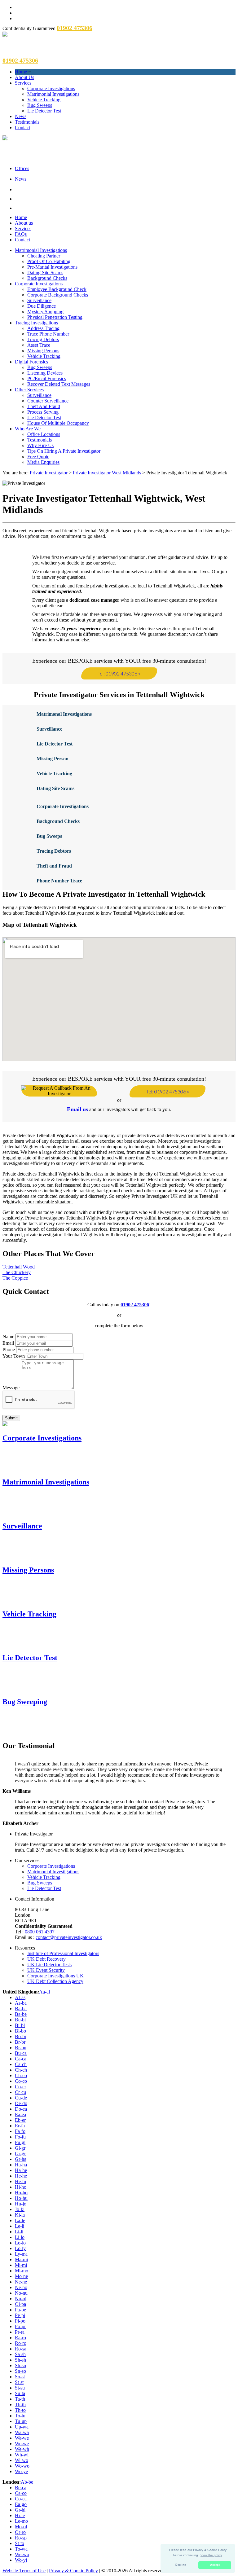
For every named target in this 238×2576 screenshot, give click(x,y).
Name (8, 1336)
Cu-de (21, 2098)
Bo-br (21, 2036)
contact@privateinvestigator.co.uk (69, 1937)
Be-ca (21, 2488)
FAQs (21, 234)
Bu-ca (21, 2053)
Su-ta (20, 2393)
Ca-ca (21, 2059)
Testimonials (27, 122)
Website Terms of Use (24, 2571)
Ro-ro (21, 2343)
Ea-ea (20, 2114)
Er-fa (20, 2126)
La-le (20, 2220)
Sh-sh (20, 2360)
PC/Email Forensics (47, 378)
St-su (20, 2388)
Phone (9, 1350)
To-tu (20, 2416)
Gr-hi (20, 2510)
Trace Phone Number (48, 334)
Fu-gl (20, 2142)
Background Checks (47, 278)
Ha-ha (21, 2165)
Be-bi (20, 2020)
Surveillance (39, 300)
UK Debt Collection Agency (55, 1981)
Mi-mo (22, 2271)
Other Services (29, 390)
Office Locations (44, 434)
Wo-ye (21, 2471)
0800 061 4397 (40, 1932)
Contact (22, 127)
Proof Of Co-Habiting (49, 261)
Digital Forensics (31, 362)
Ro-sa (21, 2349)
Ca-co (21, 2493)
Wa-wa (22, 2432)
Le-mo (21, 2521)
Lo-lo (20, 2243)
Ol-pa (20, 2304)
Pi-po (20, 2321)
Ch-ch (21, 2070)
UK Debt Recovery (46, 1959)
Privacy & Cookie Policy (73, 2571)
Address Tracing (43, 328)
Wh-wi (22, 2455)
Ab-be (27, 2482)
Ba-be (21, 2014)
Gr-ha (21, 2159)
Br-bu (21, 2048)
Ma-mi (21, 2259)
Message (11, 1388)
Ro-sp (21, 2538)
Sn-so (20, 2371)
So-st (20, 2377)
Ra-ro (20, 2338)
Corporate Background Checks (58, 295)
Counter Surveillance (48, 401)
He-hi (20, 2181)
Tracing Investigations (36, 323)
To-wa (21, 2549)
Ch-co (21, 2075)
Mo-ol (21, 2527)
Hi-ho (21, 2187)
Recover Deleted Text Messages (59, 384)
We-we (22, 2444)
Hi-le (20, 2515)
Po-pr (20, 2326)
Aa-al (44, 1992)
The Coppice (15, 1278)
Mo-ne (21, 2276)
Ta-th (20, 2399)
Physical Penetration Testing (55, 317)
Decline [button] (181, 2565)
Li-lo (20, 2237)
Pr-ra (20, 2332)
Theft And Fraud (44, 406)
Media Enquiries (43, 462)
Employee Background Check (57, 289)
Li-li (19, 2232)
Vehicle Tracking (44, 100)
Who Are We (28, 429)
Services (23, 83)
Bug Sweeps (40, 105)
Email (8, 1343)
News (21, 116)
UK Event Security (46, 1970)
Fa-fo (20, 2131)
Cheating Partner (44, 256)
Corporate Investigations (51, 88)
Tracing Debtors (43, 339)
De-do (21, 2103)
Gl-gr (20, 2148)
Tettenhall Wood (19, 1267)
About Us (24, 77)
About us (24, 223)
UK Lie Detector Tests (49, 1965)
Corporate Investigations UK (55, 1976)
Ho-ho (21, 2193)
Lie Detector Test (44, 111)
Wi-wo (22, 2460)
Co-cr (20, 2087)
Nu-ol (21, 2299)
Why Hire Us (40, 445)
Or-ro (20, 2532)
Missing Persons (43, 351)
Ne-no (21, 2287)
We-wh (22, 2449)
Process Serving (43, 412)
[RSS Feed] (125, 208)
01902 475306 (135, 1305)
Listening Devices (45, 373)
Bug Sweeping (25, 1702)
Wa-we (22, 2438)
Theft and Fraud (54, 866)
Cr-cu (20, 2092)
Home (21, 72)
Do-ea (21, 2109)
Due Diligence (42, 306)
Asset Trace (39, 345)
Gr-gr (20, 2154)
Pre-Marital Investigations (52, 267)
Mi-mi (21, 2265)
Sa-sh (20, 2354)
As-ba (21, 2003)
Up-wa (22, 2427)
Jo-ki (20, 2209)
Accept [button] (215, 2565)
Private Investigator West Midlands (107, 473)
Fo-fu (20, 2137)
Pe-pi (20, 2315)
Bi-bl (20, 2025)
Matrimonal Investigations (64, 714)
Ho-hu (21, 2198)
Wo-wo (22, 2466)
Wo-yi (21, 2560)
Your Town (14, 1356)
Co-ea (21, 2499)
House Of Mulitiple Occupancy (58, 423)
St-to (20, 2543)
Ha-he (21, 2170)
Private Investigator (49, 473)
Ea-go (21, 2504)
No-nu (21, 2293)
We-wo (22, 2554)
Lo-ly (20, 2248)
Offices (22, 168)
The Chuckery (17, 1272)
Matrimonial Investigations (53, 94)
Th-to (20, 2410)
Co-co (21, 2081)
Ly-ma (21, 2254)
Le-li (20, 2226)
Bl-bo (20, 2031)
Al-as (20, 1997)
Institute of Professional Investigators (63, 1953)
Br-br (20, 2042)
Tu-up (21, 2421)
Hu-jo (21, 2204)
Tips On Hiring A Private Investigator (64, 451)
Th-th (20, 2405)
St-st (19, 2382)
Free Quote (38, 457)
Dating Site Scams (45, 273)
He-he (21, 2176)
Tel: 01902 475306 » (119, 673)
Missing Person (53, 759)
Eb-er (20, 2120)
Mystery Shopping (45, 312)
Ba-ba (21, 2009)
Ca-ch (21, 2064)
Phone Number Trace (59, 881)
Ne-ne (21, 2282)
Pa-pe (20, 2310)
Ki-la (20, 2215)
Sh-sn (20, 2365)
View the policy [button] (211, 2555)
